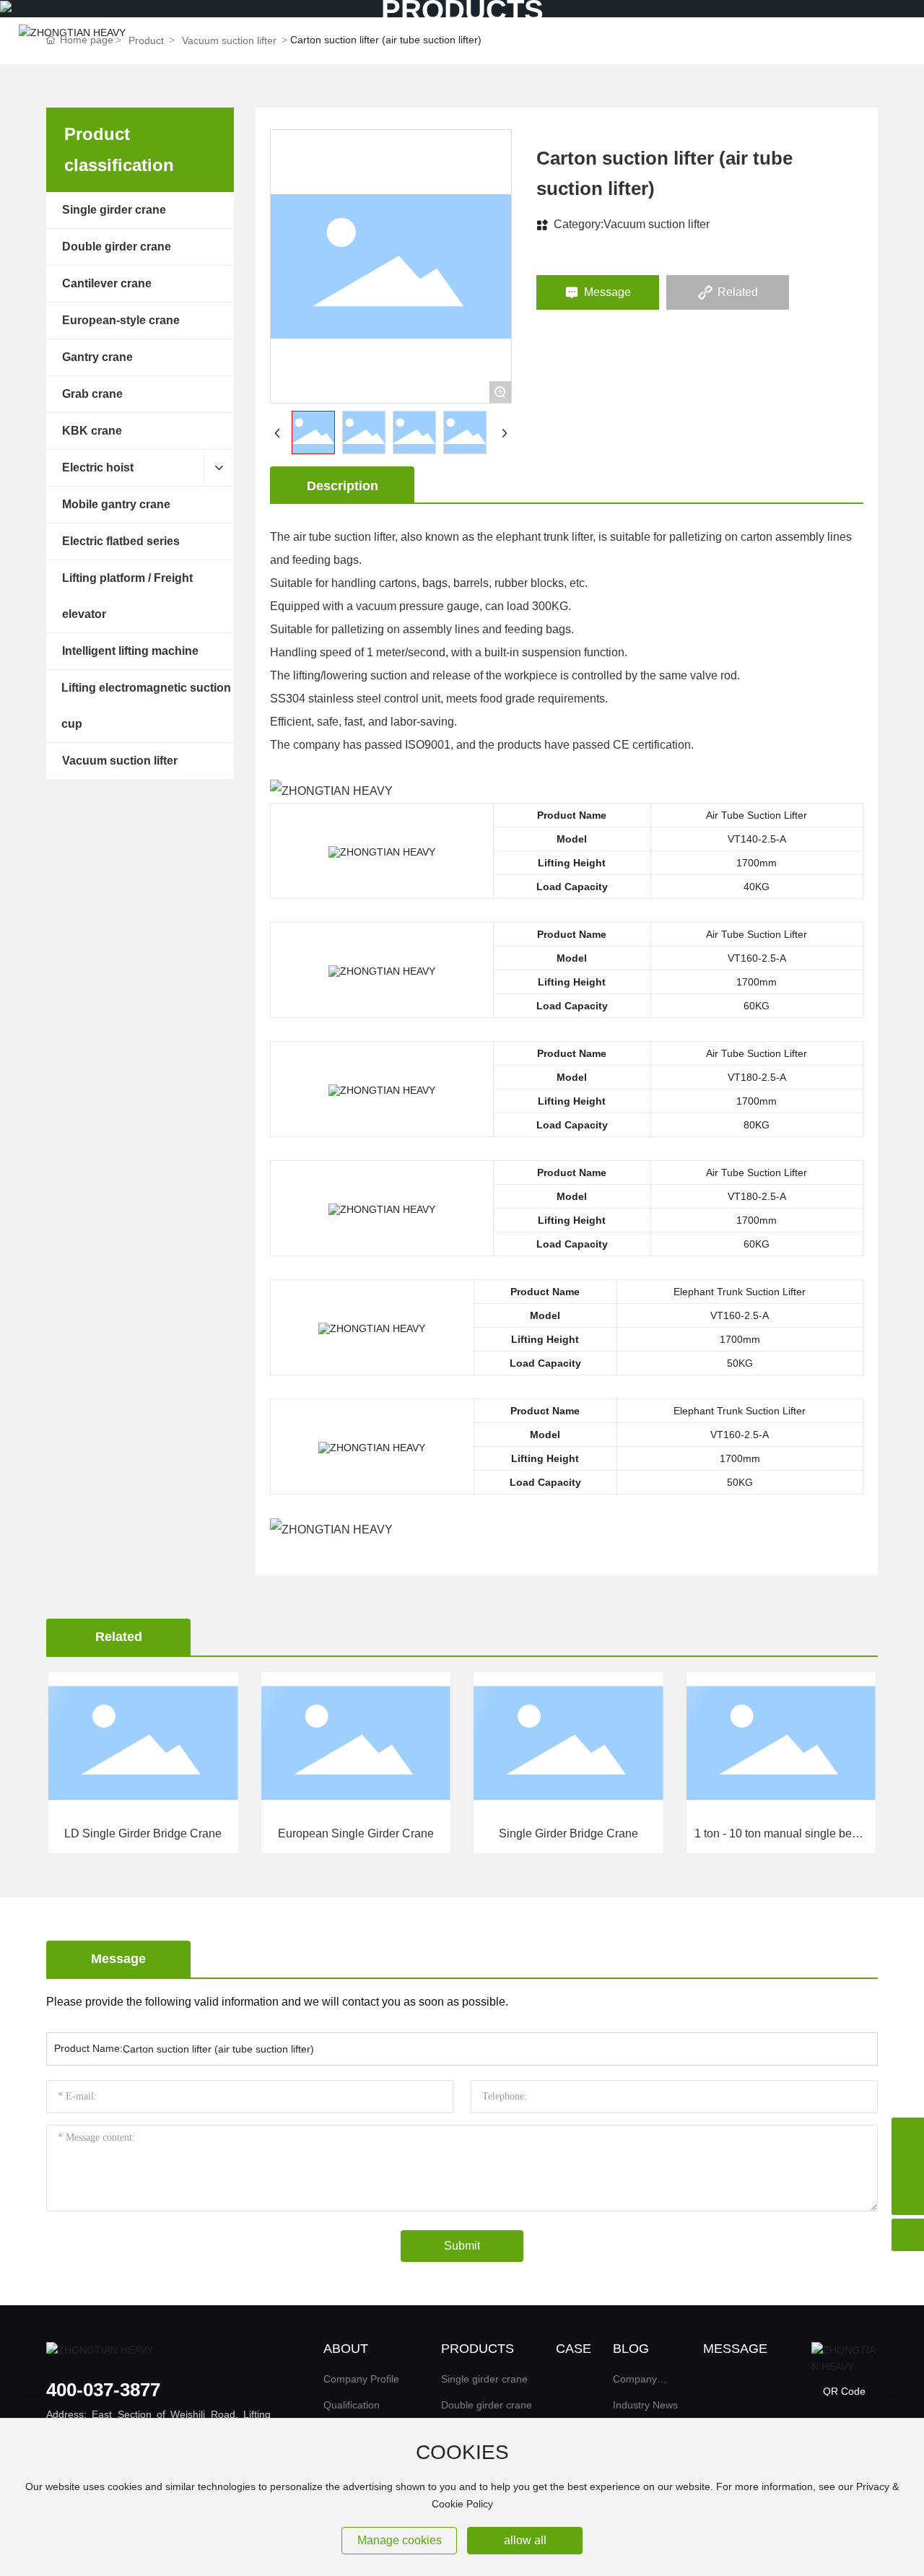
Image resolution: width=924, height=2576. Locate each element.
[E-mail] (908, 2166)
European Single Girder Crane (242, 1833)
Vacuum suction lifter (657, 224)
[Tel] (908, 2134)
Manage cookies (400, 2540)
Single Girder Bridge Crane (454, 1833)
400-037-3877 (103, 2390)
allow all (525, 2540)
